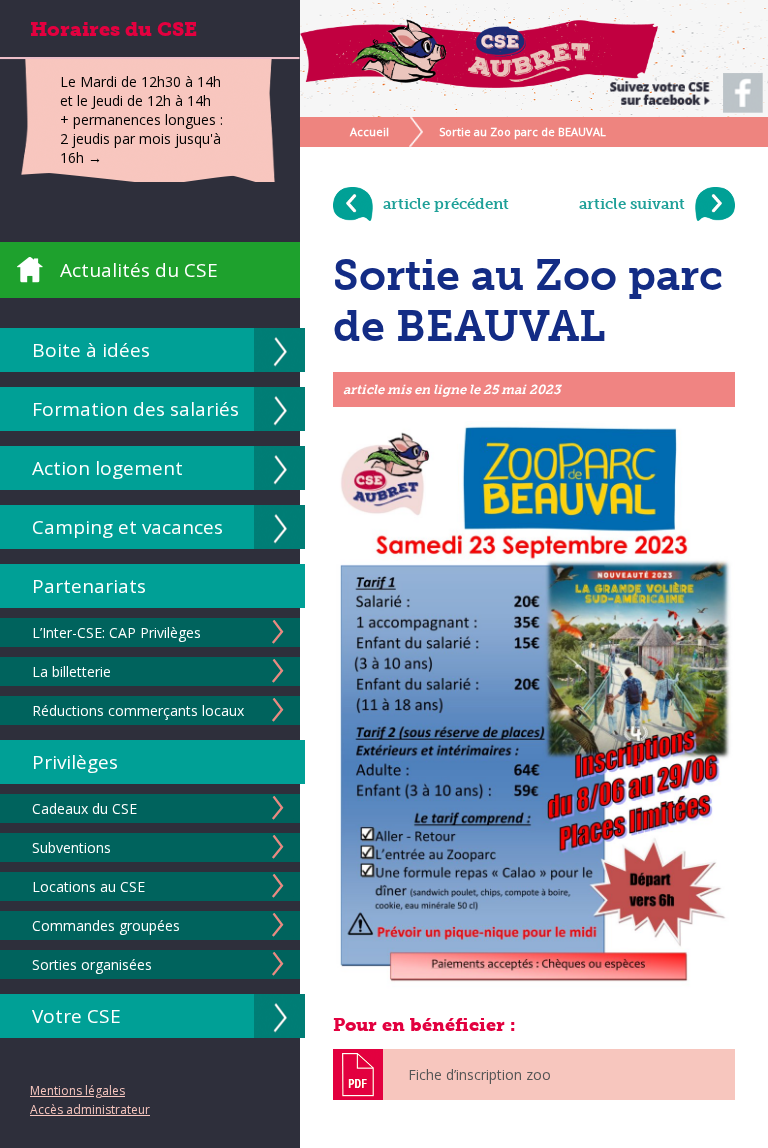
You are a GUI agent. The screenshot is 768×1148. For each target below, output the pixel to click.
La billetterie (71, 671)
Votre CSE (76, 1016)
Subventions (71, 847)
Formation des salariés (135, 409)
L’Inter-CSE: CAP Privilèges (116, 632)
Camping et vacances (127, 527)
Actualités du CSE (139, 270)
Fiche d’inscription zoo (479, 1074)
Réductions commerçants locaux (138, 710)
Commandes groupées (106, 925)
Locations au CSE (88, 886)
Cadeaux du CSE (84, 808)
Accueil (369, 131)
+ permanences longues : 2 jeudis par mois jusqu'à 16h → (141, 138)
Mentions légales (77, 1090)
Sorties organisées (92, 964)
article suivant (632, 204)
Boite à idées (91, 350)
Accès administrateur (90, 1109)
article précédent (446, 204)
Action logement (107, 468)
